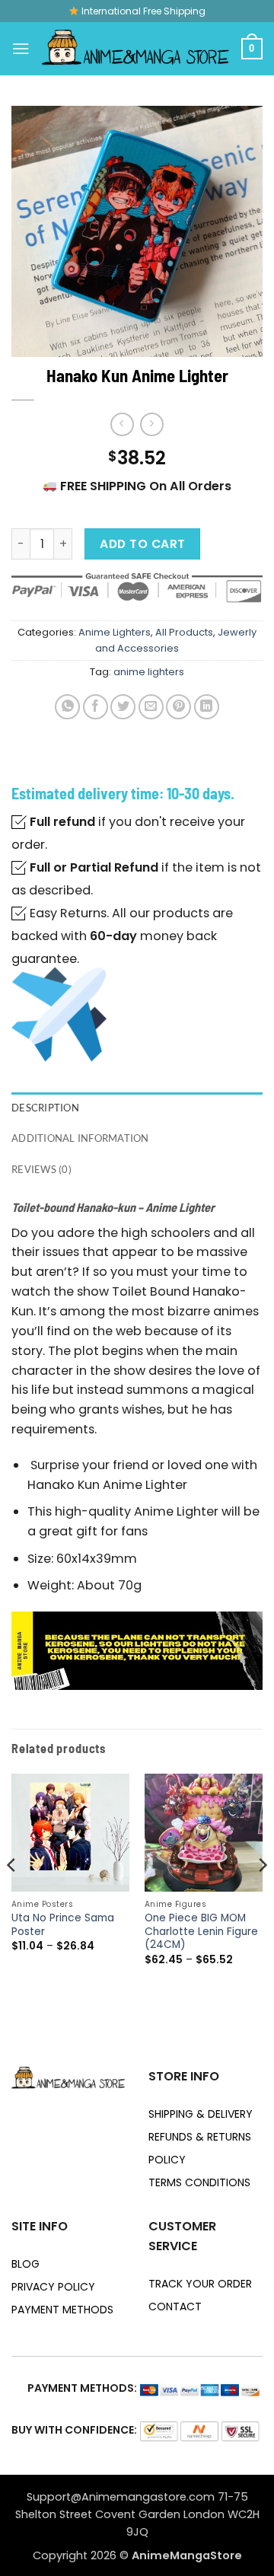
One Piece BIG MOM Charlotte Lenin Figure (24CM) (201, 1932)
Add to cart (142, 544)
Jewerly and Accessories (176, 640)
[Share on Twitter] (123, 707)
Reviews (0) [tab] (41, 1169)
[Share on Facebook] (96, 707)
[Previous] (12, 1896)
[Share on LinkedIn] (207, 707)
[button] (21, 48)
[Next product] (122, 424)
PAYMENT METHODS (62, 2310)
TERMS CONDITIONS (199, 2182)
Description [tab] (45, 1108)
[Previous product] (152, 424)
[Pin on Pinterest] (178, 707)
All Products (184, 632)
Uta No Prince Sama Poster (63, 1925)
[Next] (262, 1896)
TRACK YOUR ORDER (200, 2284)
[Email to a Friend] (151, 707)
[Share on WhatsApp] (67, 707)
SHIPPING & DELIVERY (201, 2114)
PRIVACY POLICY (53, 2287)
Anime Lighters (115, 632)
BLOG (25, 2264)
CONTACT (175, 2307)
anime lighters (149, 672)
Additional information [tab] (80, 1138)
